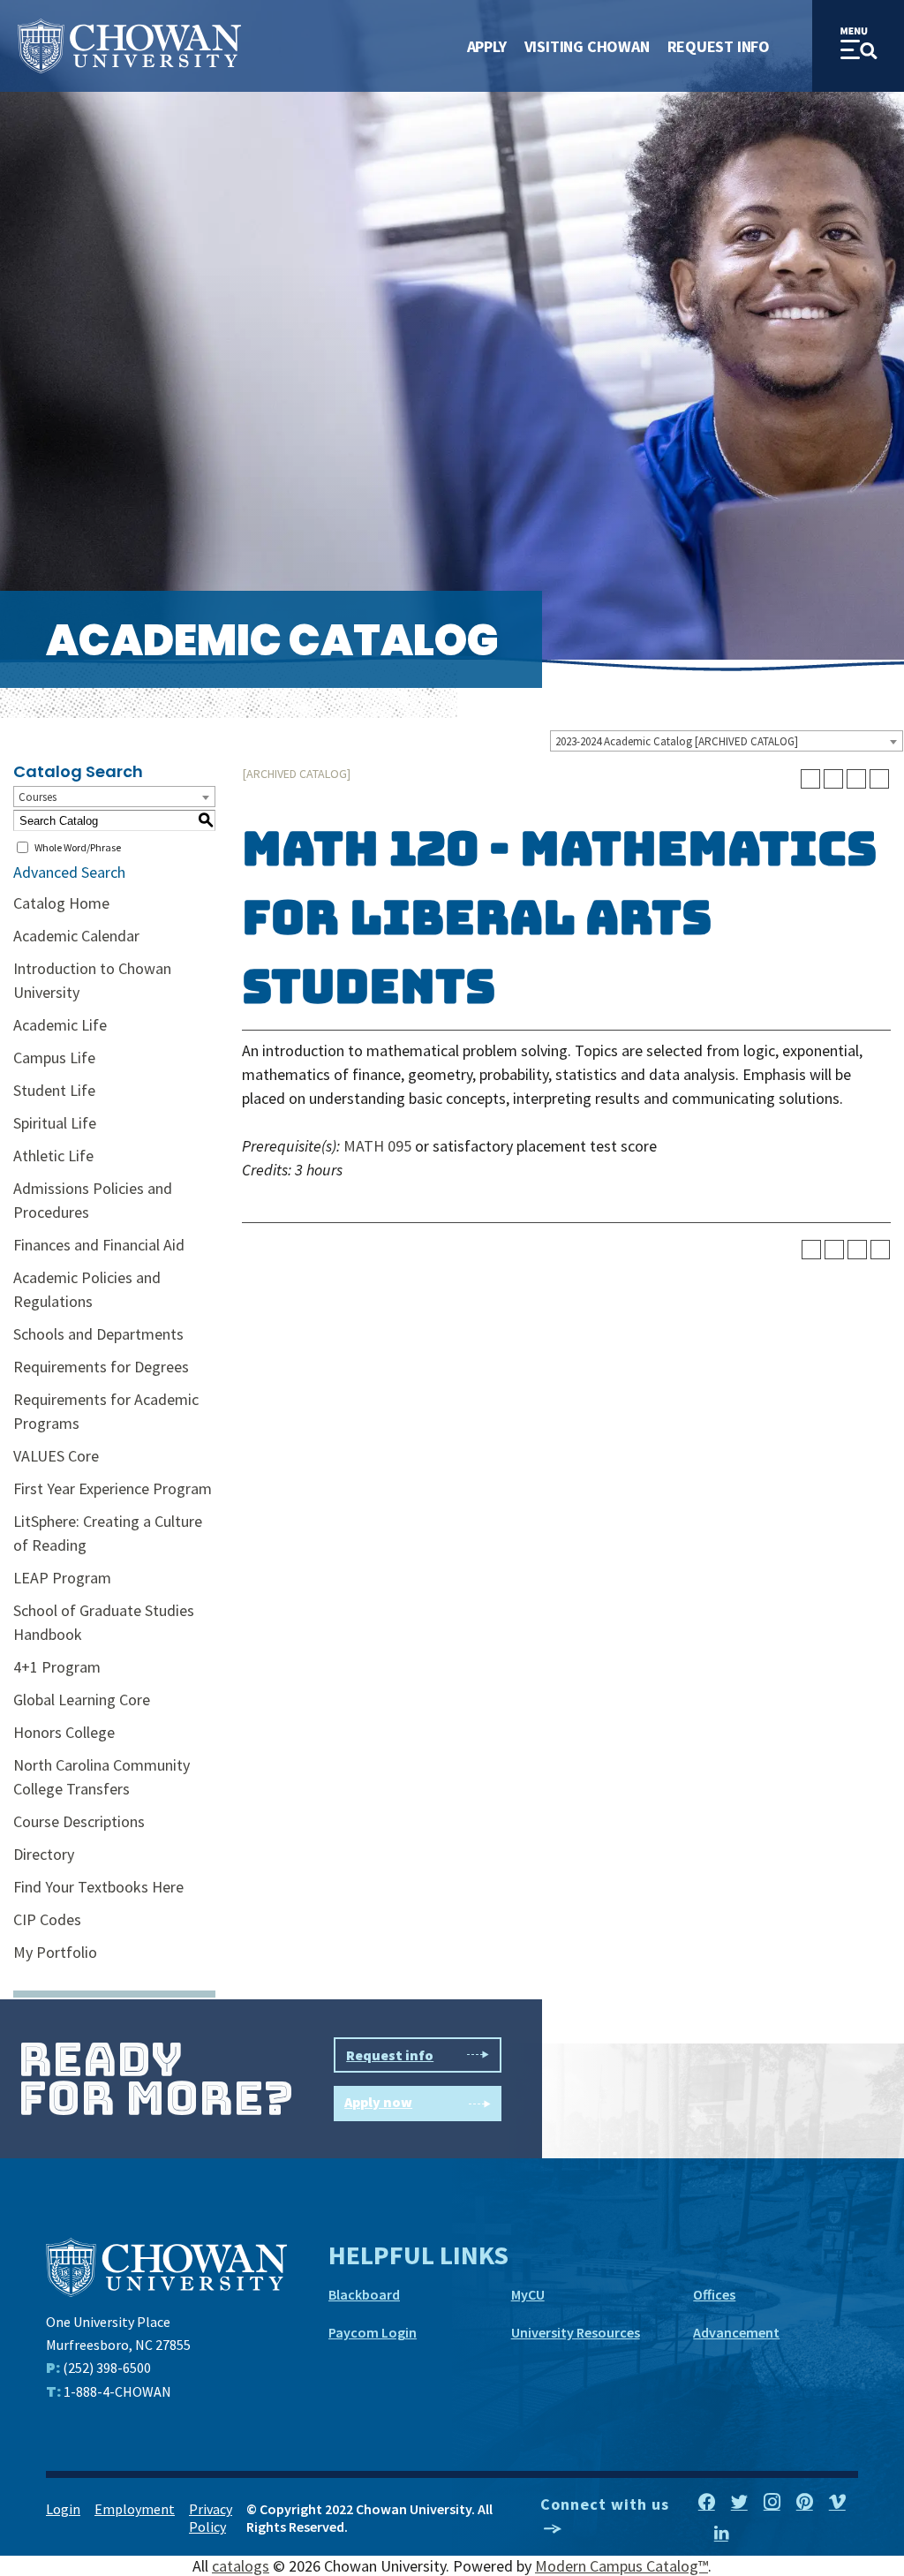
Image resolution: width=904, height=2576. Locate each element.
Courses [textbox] (38, 797)
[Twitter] (739, 2503)
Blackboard (364, 2294)
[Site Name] (129, 46)
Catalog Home (61, 903)
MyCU (528, 2294)
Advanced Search (69, 872)
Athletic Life (53, 1156)
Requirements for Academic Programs (106, 1411)
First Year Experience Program (113, 1488)
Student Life (54, 1090)
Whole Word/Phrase (78, 847)
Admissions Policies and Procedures (93, 1200)
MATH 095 (377, 1146)
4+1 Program (57, 1667)
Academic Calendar (76, 936)
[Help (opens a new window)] (879, 779)
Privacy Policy (211, 2518)
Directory (44, 1854)
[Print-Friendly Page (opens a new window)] (856, 779)
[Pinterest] (805, 2503)
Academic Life (60, 1025)
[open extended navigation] (858, 46)
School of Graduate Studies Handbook (104, 1622)
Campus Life (54, 1058)
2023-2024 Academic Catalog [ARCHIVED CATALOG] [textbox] (677, 741)
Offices (714, 2294)
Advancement (736, 2332)
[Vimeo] (837, 2503)
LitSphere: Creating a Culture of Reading (108, 1533)
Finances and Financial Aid (99, 1245)
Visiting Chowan (587, 46)
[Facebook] (707, 2503)
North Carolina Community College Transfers (102, 1777)
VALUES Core (56, 1456)
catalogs (241, 2566)
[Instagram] (772, 2503)
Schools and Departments (98, 1334)
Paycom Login (373, 2332)
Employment (135, 2509)
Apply (487, 46)
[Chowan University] (166, 2266)
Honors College (64, 1732)
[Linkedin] (721, 2534)
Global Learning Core (82, 1700)
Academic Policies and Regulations (87, 1289)
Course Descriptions (79, 1821)
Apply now (378, 2102)
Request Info (719, 46)
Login (63, 2509)
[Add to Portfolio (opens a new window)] (810, 779)
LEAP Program (62, 1578)
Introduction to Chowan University (92, 980)
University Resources (576, 2332)
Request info (390, 2055)
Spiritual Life (55, 1123)
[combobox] (727, 741)
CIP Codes (47, 1919)
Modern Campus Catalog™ (621, 2566)
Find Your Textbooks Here (98, 1887)
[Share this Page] (833, 779)
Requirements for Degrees (101, 1367)
